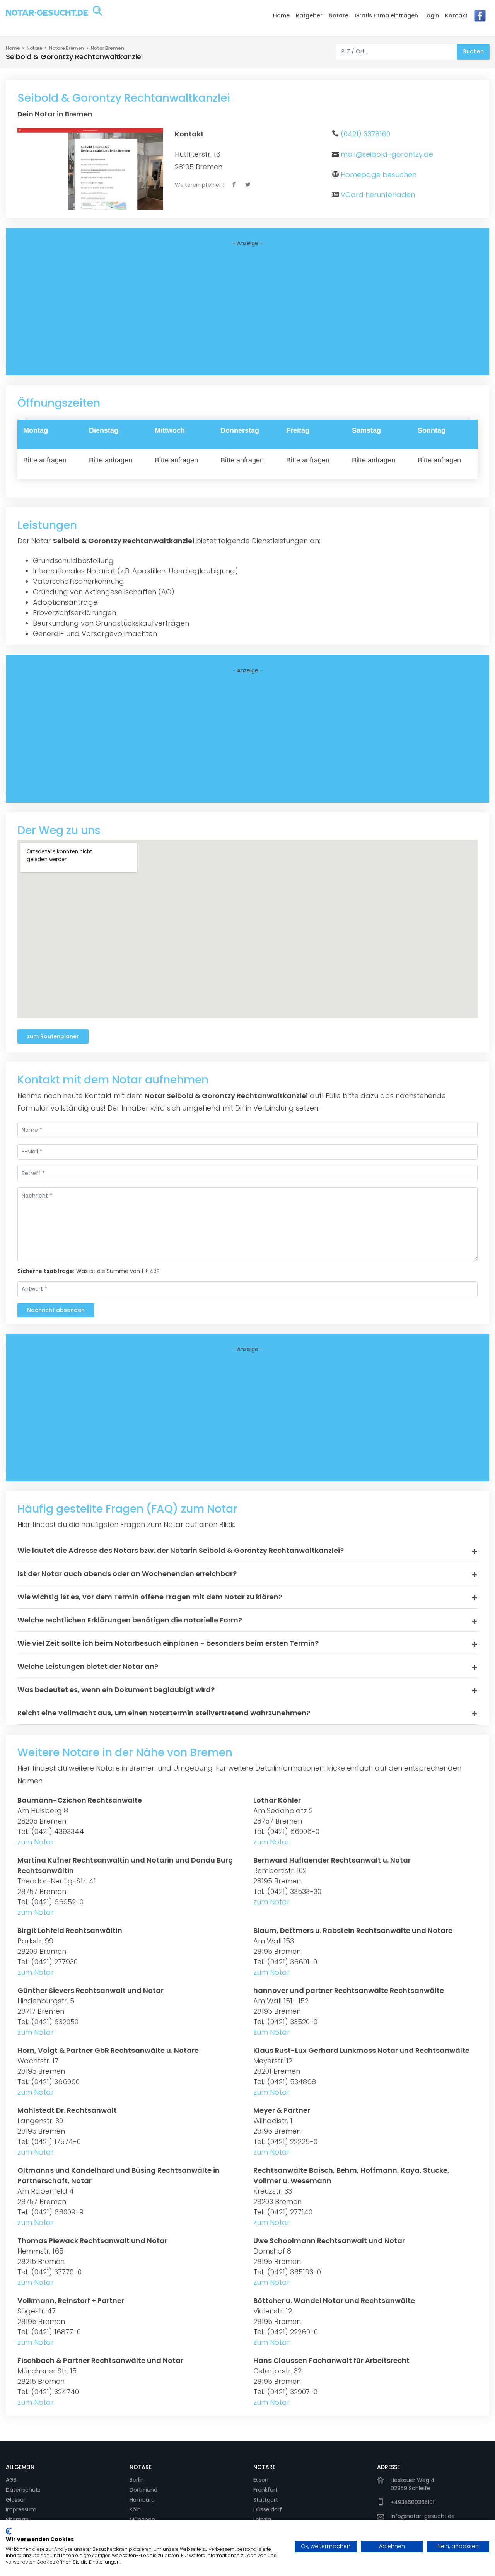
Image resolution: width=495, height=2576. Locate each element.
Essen (261, 2480)
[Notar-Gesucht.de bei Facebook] (480, 18)
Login (432, 15)
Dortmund (143, 2490)
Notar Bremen (108, 48)
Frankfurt (265, 2490)
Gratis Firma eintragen (386, 15)
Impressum (21, 2509)
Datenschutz (23, 2490)
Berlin (137, 2480)
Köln (135, 2509)
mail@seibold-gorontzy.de (387, 154)
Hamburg (142, 2500)
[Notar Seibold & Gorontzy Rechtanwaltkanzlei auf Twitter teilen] (248, 185)
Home (281, 15)
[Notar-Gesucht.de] (54, 17)
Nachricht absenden (56, 1310)
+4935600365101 (412, 2502)
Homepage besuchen (379, 175)
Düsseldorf (268, 2509)
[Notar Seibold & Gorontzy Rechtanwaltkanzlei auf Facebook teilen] (235, 185)
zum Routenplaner (53, 1036)
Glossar (16, 2500)
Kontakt (456, 15)
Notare (339, 15)
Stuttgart (266, 2500)
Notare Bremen (67, 48)
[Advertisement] (247, 311)
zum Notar (36, 1842)
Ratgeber (309, 15)
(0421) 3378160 (365, 134)
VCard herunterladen (378, 195)
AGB (11, 2480)
